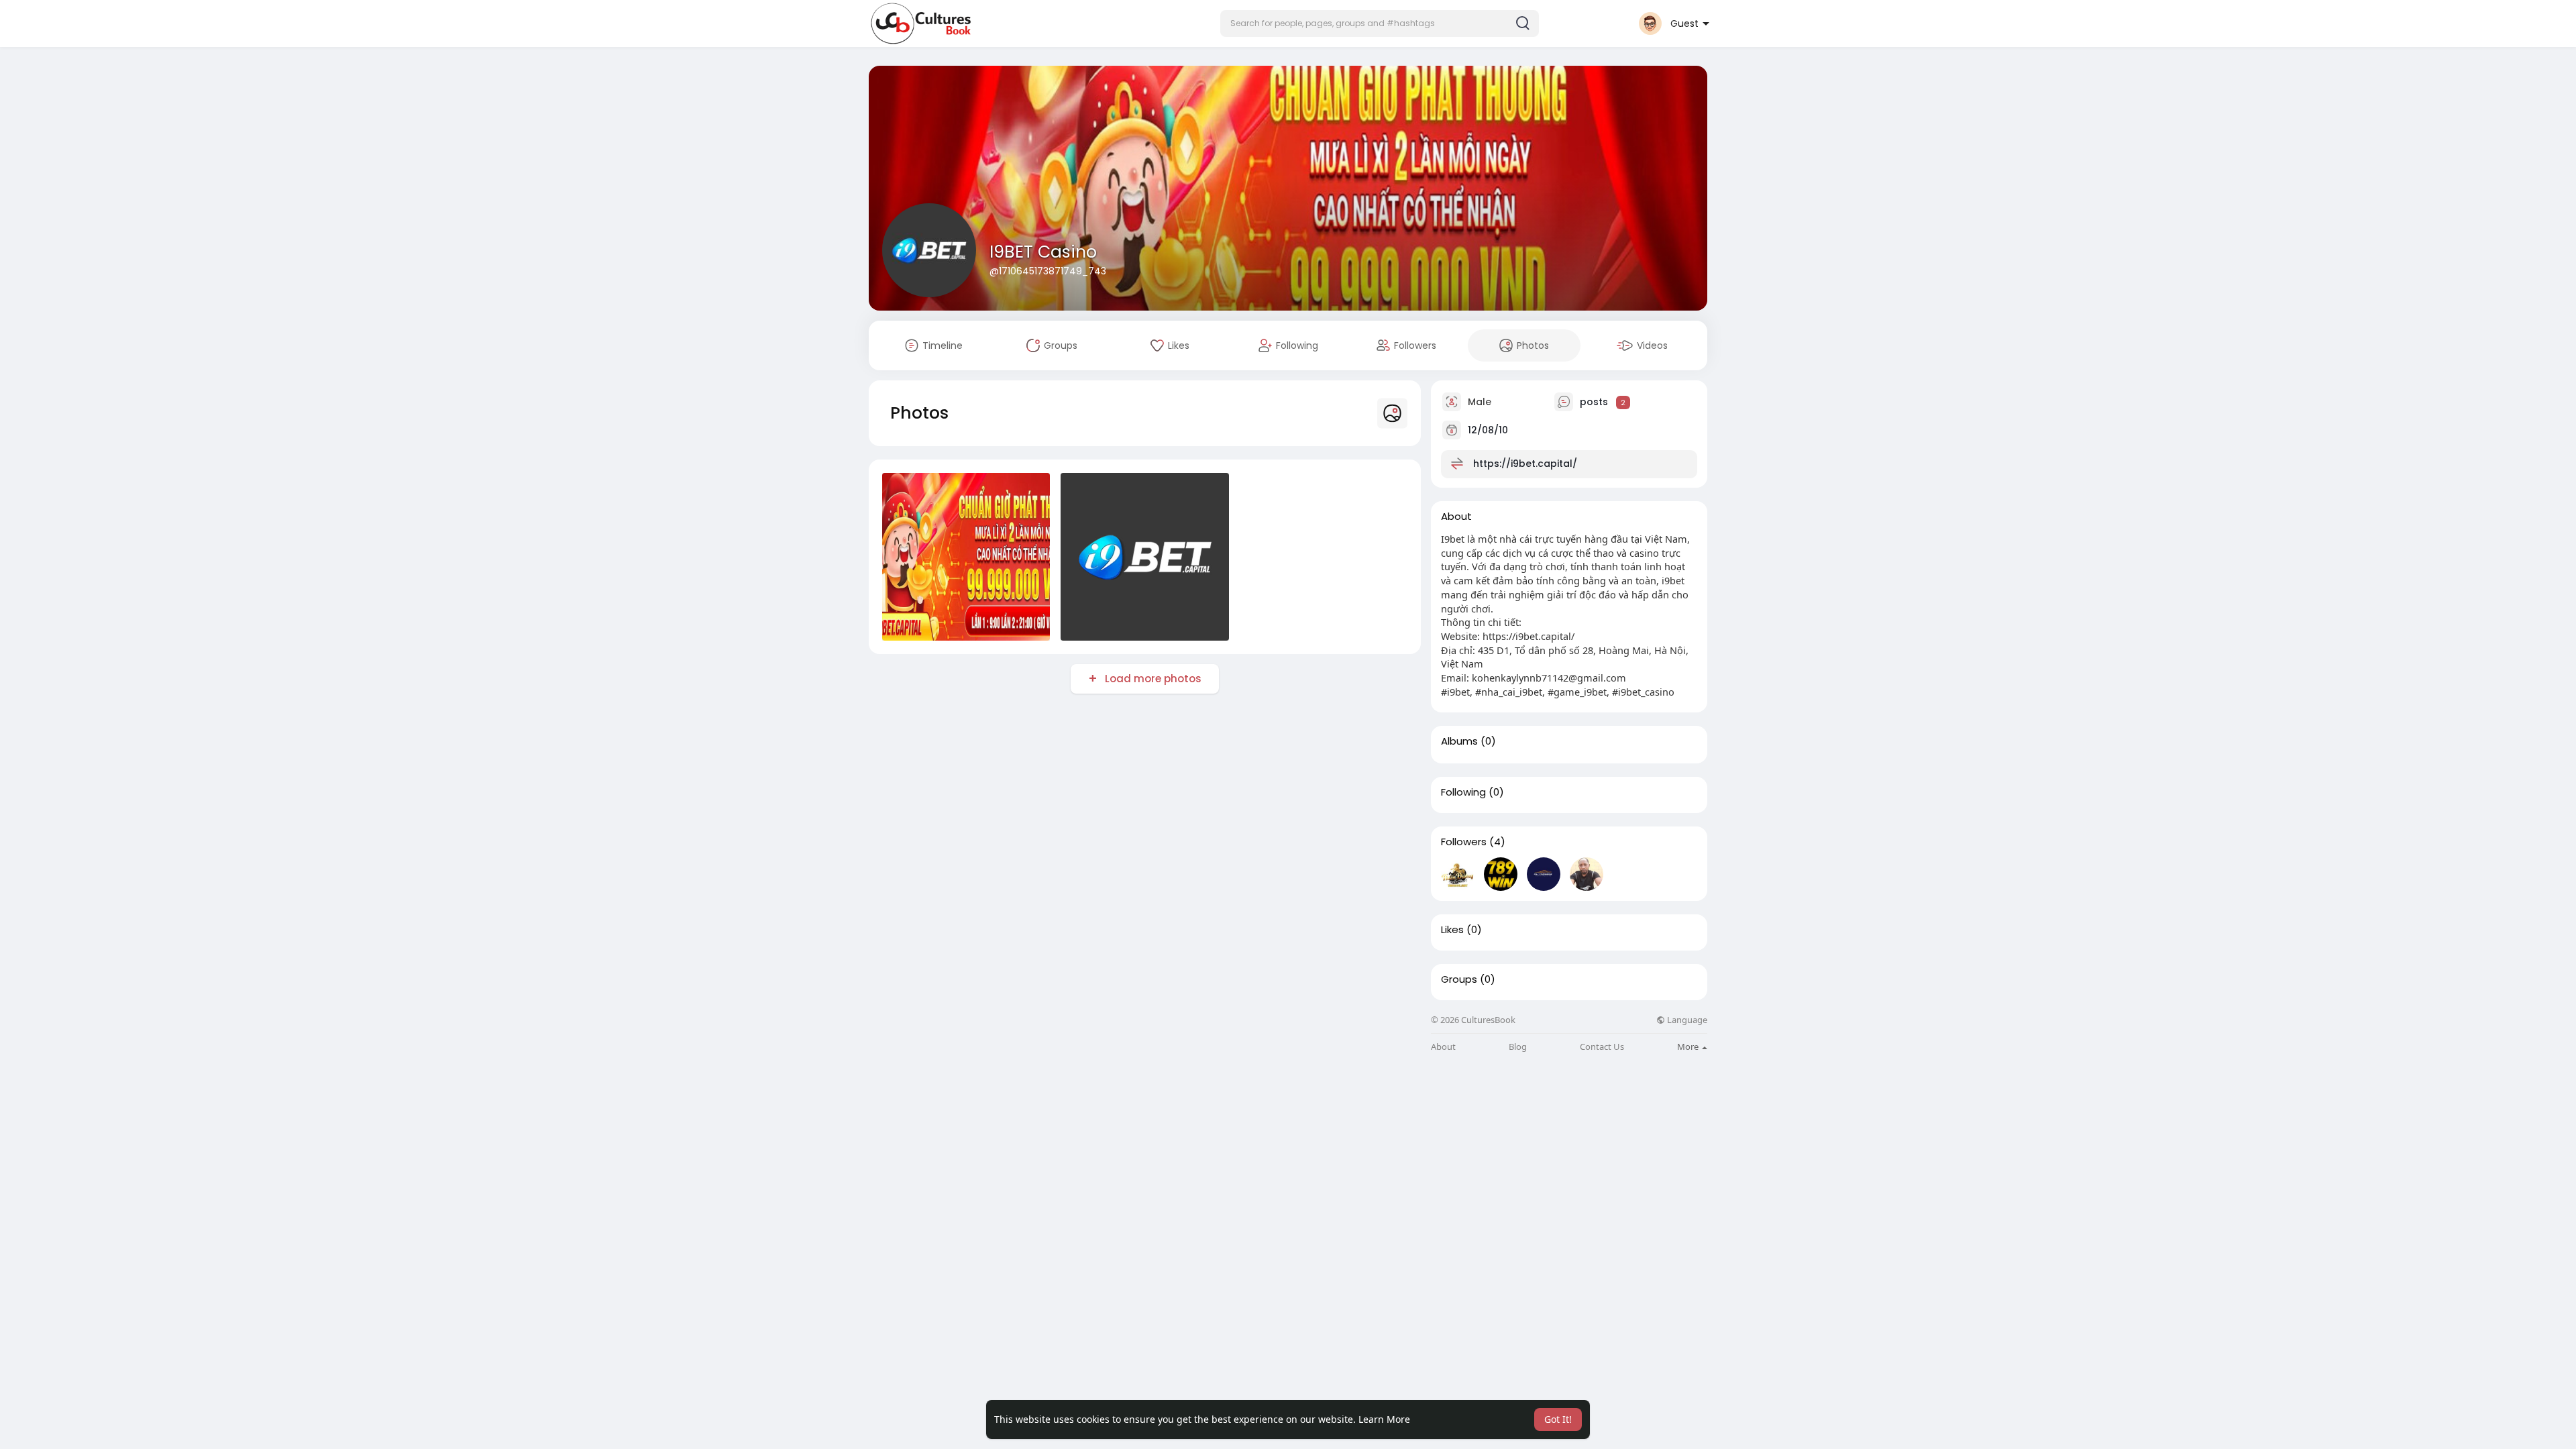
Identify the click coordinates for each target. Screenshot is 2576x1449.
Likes (1452, 930)
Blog (1518, 1047)
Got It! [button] (1558, 1419)
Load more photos (1153, 679)
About (1443, 1047)
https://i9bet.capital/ (1525, 464)
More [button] (1689, 1046)
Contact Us (1602, 1047)
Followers (1464, 842)
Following (1463, 792)
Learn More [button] (1384, 1419)
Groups (1459, 979)
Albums (1459, 741)
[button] (1380, 23)
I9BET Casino (1043, 252)
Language (1686, 1020)
